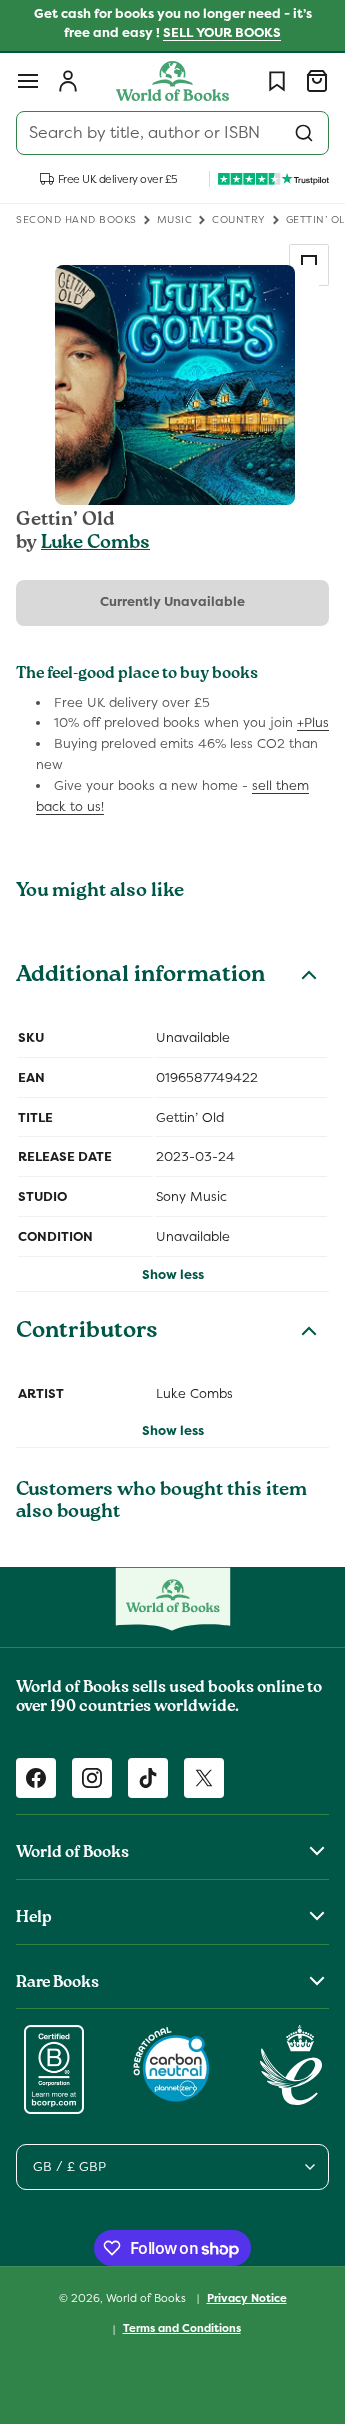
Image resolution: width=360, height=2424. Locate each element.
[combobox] (172, 133)
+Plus (313, 722)
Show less (173, 1274)
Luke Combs (95, 544)
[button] (28, 81)
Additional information (140, 977)
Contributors (87, 1333)
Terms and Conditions (182, 2328)
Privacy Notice (247, 2298)
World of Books (147, 2297)
